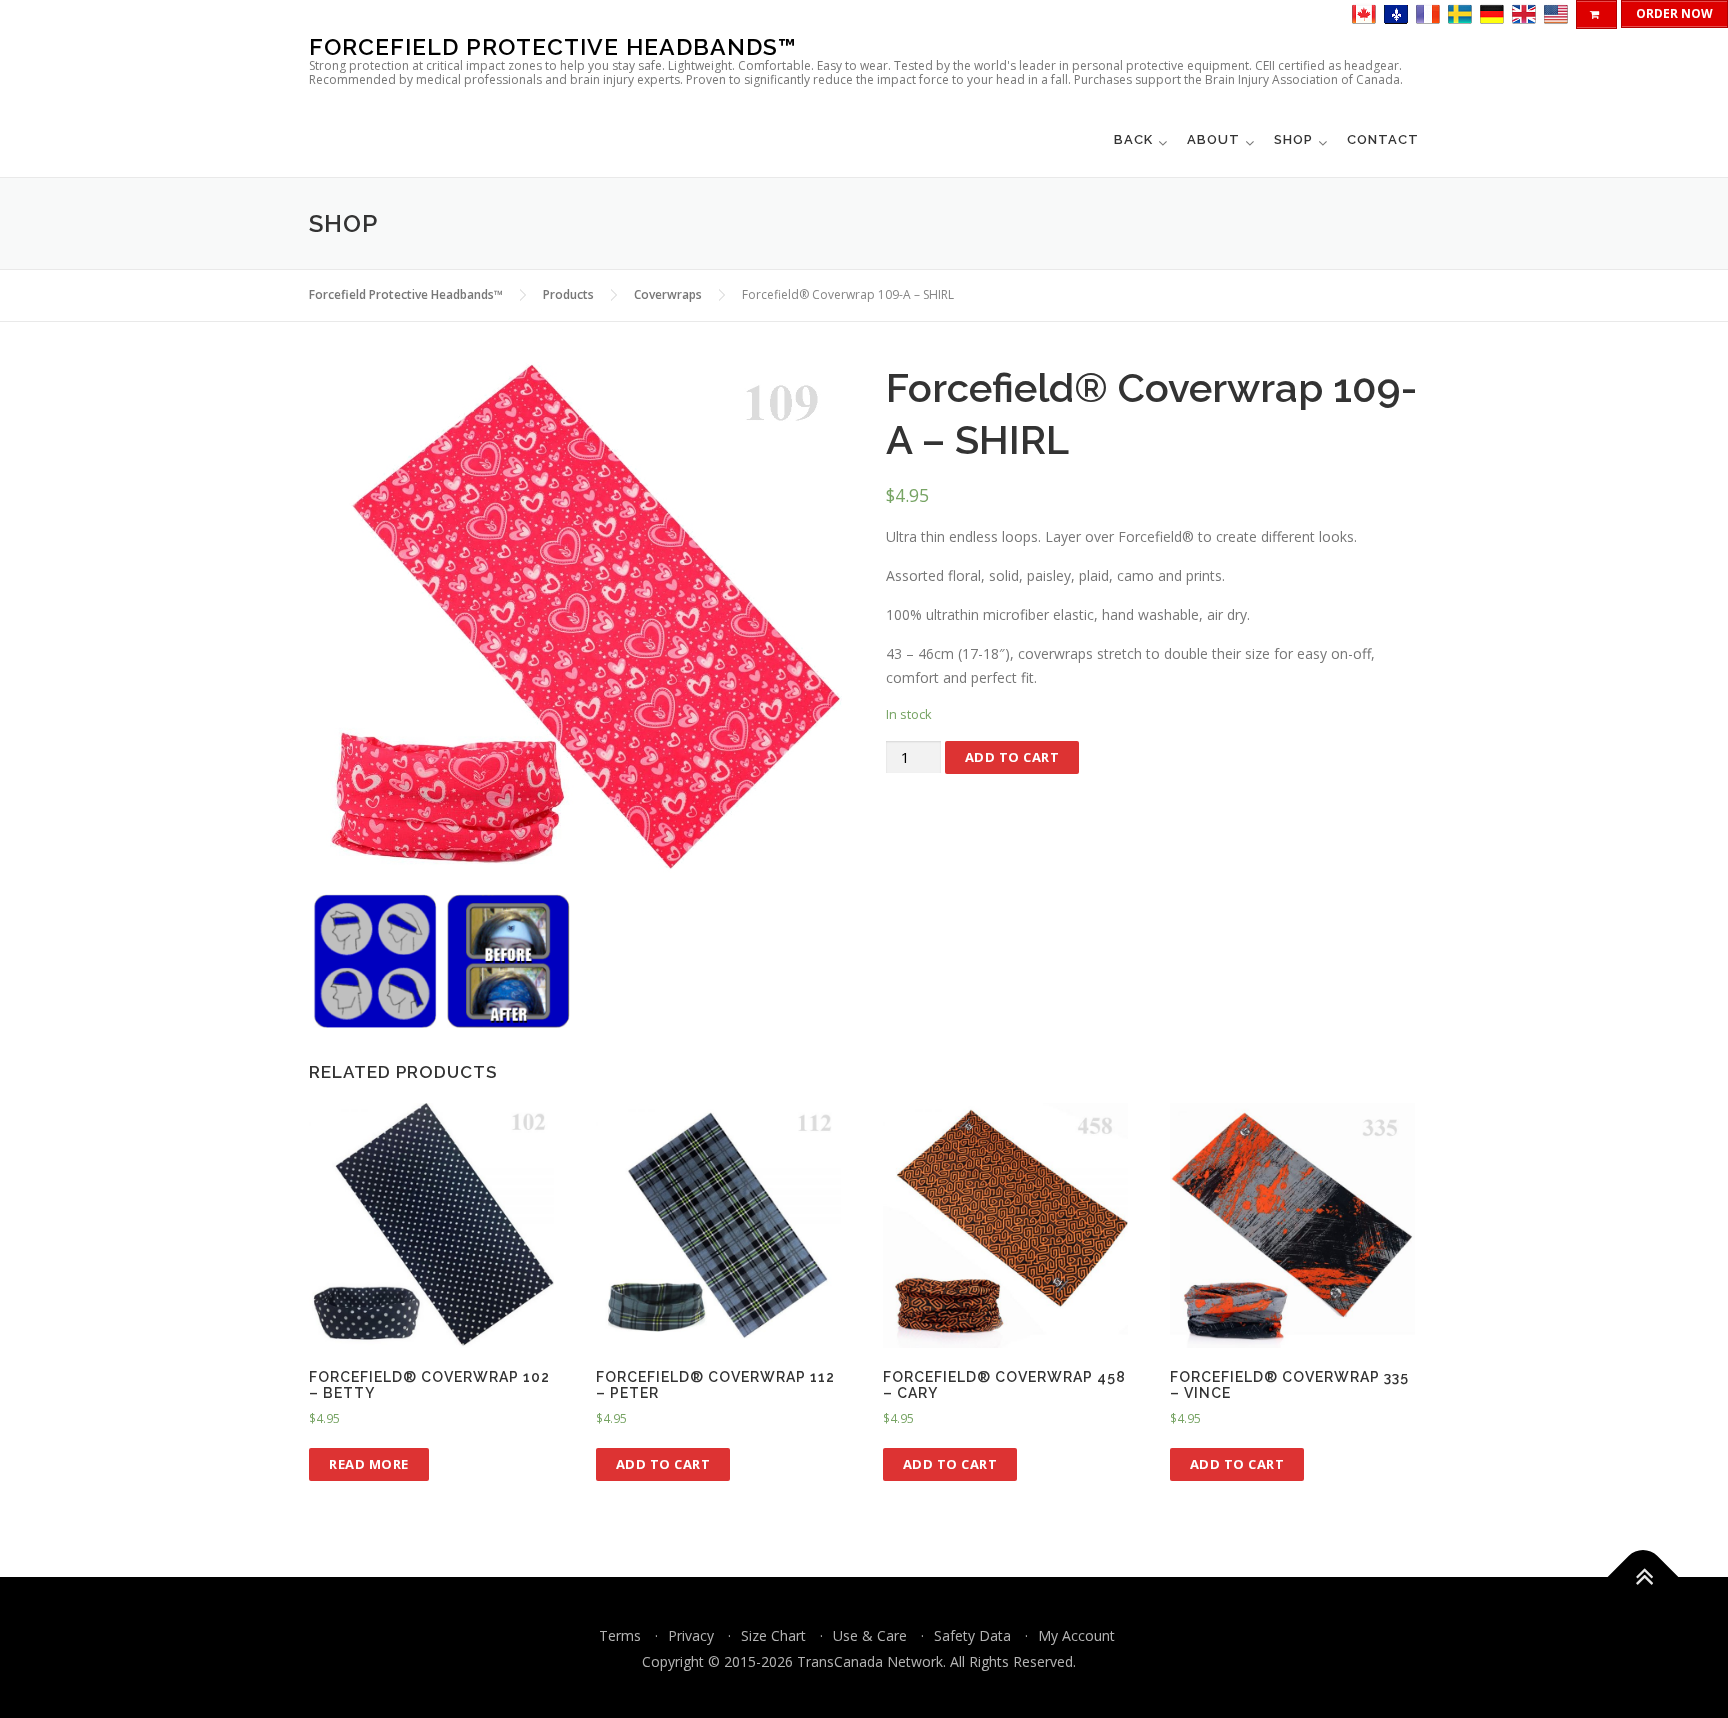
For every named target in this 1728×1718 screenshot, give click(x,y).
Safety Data (972, 1635)
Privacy (691, 1635)
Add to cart (1012, 757)
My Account (1076, 1635)
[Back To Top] (1643, 1577)
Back (1133, 139)
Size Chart (773, 1635)
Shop (1293, 139)
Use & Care (870, 1635)
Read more (369, 1464)
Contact (1383, 139)
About (1213, 139)
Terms (620, 1635)
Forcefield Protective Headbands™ (553, 46)
